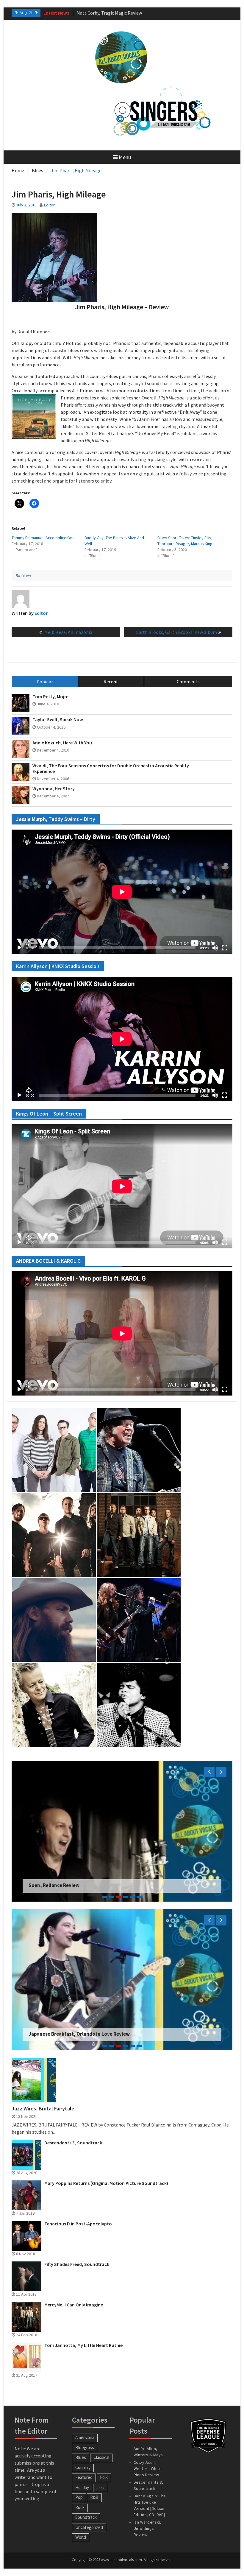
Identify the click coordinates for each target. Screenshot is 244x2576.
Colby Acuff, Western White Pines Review (148, 2468)
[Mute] (215, 948)
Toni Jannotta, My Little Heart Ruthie (83, 2345)
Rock (80, 2507)
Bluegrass (85, 2447)
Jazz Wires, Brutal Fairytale (43, 2109)
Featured (84, 2477)
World (81, 2537)
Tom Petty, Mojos (51, 697)
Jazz (101, 2487)
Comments (188, 682)
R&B (94, 2497)
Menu (125, 157)
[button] (34, 416)
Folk (104, 2477)
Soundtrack (86, 2517)
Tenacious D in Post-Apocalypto (78, 2224)
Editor (49, 205)
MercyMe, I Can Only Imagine (74, 2305)
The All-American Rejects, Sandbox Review (77, 1885)
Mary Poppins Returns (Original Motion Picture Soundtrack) (106, 2183)
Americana (85, 2437)
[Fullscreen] (225, 948)
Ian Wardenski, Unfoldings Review (148, 2528)
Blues (26, 576)
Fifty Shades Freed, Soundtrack (77, 2264)
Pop (79, 2497)
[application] (122, 892)
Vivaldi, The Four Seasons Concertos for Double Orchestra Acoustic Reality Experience (111, 769)
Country (83, 2467)
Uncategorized (89, 2527)
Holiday (82, 2487)
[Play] (19, 948)
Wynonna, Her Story (54, 789)
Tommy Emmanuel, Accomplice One (43, 538)
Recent (111, 682)
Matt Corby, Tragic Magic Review (66, 2034)
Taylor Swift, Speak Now (58, 720)
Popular (45, 682)
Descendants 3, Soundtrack (73, 2143)
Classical (101, 2457)
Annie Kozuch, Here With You (62, 743)
